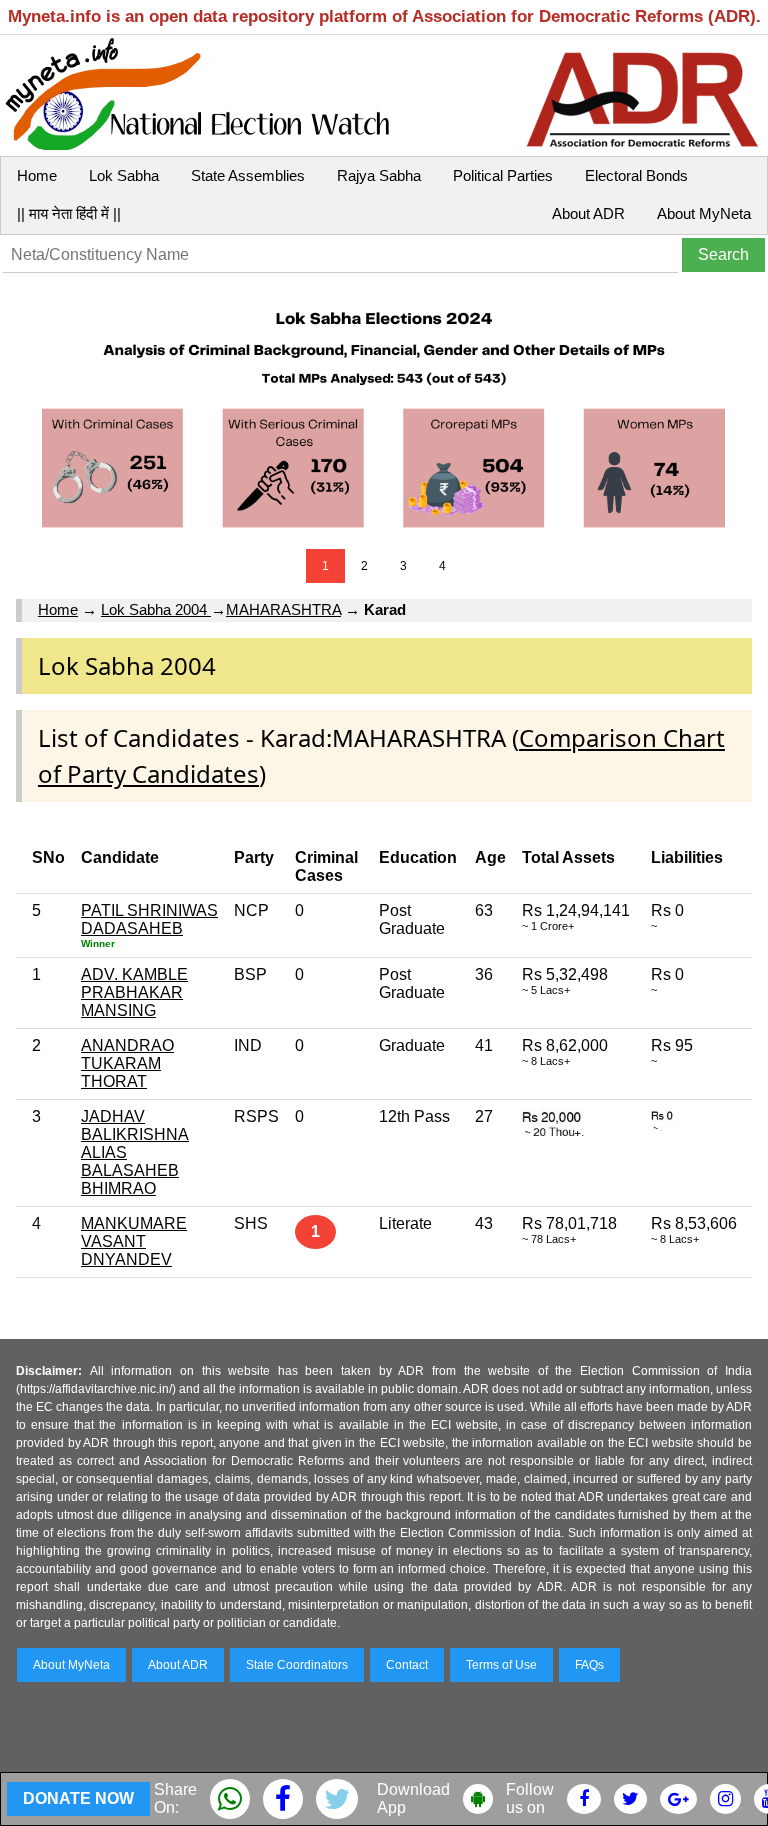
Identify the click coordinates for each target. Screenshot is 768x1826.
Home (37, 175)
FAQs (589, 1665)
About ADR (588, 213)
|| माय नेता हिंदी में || (69, 213)
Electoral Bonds (636, 175)
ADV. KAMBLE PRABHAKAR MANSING (134, 992)
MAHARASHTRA (283, 609)
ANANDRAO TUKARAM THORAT (127, 1063)
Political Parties (503, 175)
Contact (407, 1665)
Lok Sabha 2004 (156, 609)
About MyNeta (704, 213)
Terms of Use (501, 1665)
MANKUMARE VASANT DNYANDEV (134, 1241)
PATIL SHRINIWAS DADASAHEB (149, 919)
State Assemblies (248, 175)
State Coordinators (297, 1665)
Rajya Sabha (379, 175)
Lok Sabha (124, 175)
